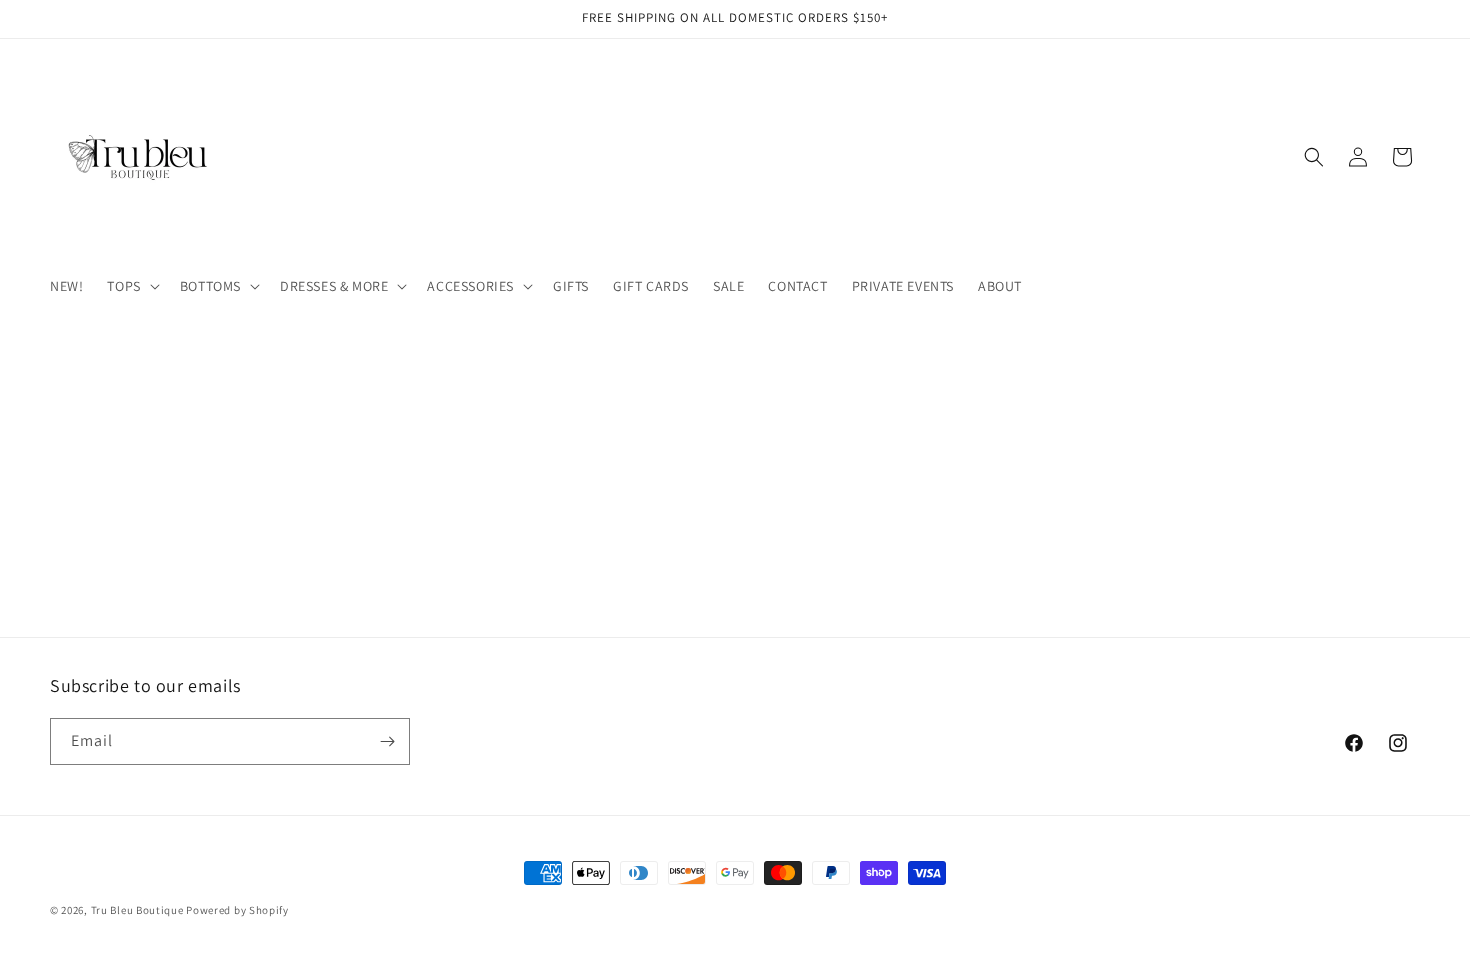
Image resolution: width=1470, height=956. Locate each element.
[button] (131, 286)
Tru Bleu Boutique (137, 910)
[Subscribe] (387, 741)
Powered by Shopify (237, 910)
